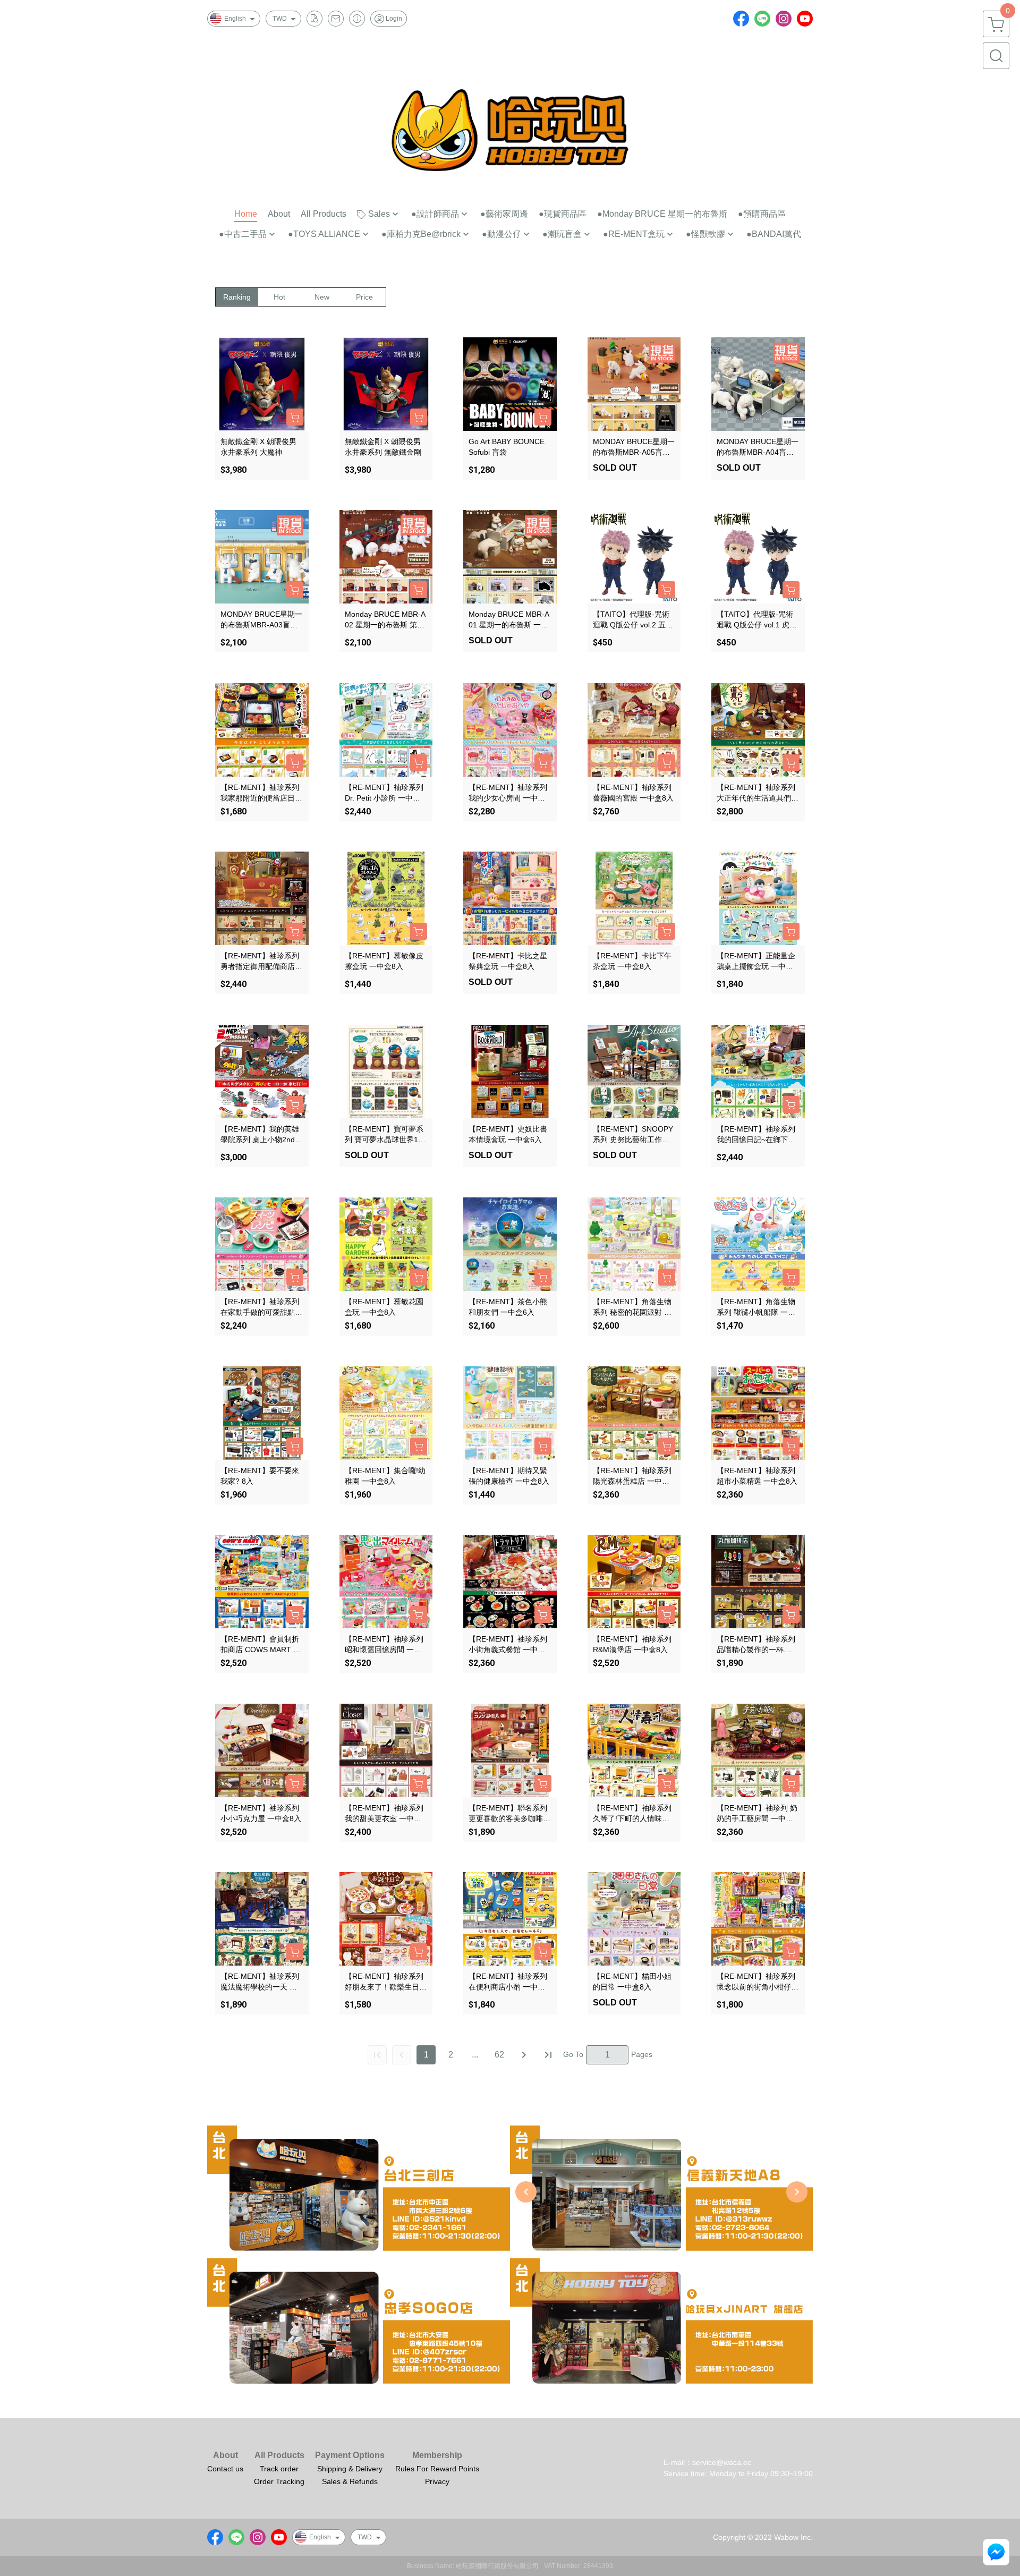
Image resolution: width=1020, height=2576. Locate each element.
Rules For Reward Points (437, 2469)
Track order (279, 2469)
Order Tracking (279, 2481)
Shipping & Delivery (350, 2469)
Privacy (437, 2481)
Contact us (225, 2469)
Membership (437, 2455)
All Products (279, 2455)
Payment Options (350, 2455)
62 (499, 2055)
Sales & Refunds (350, 2481)
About (226, 2455)
